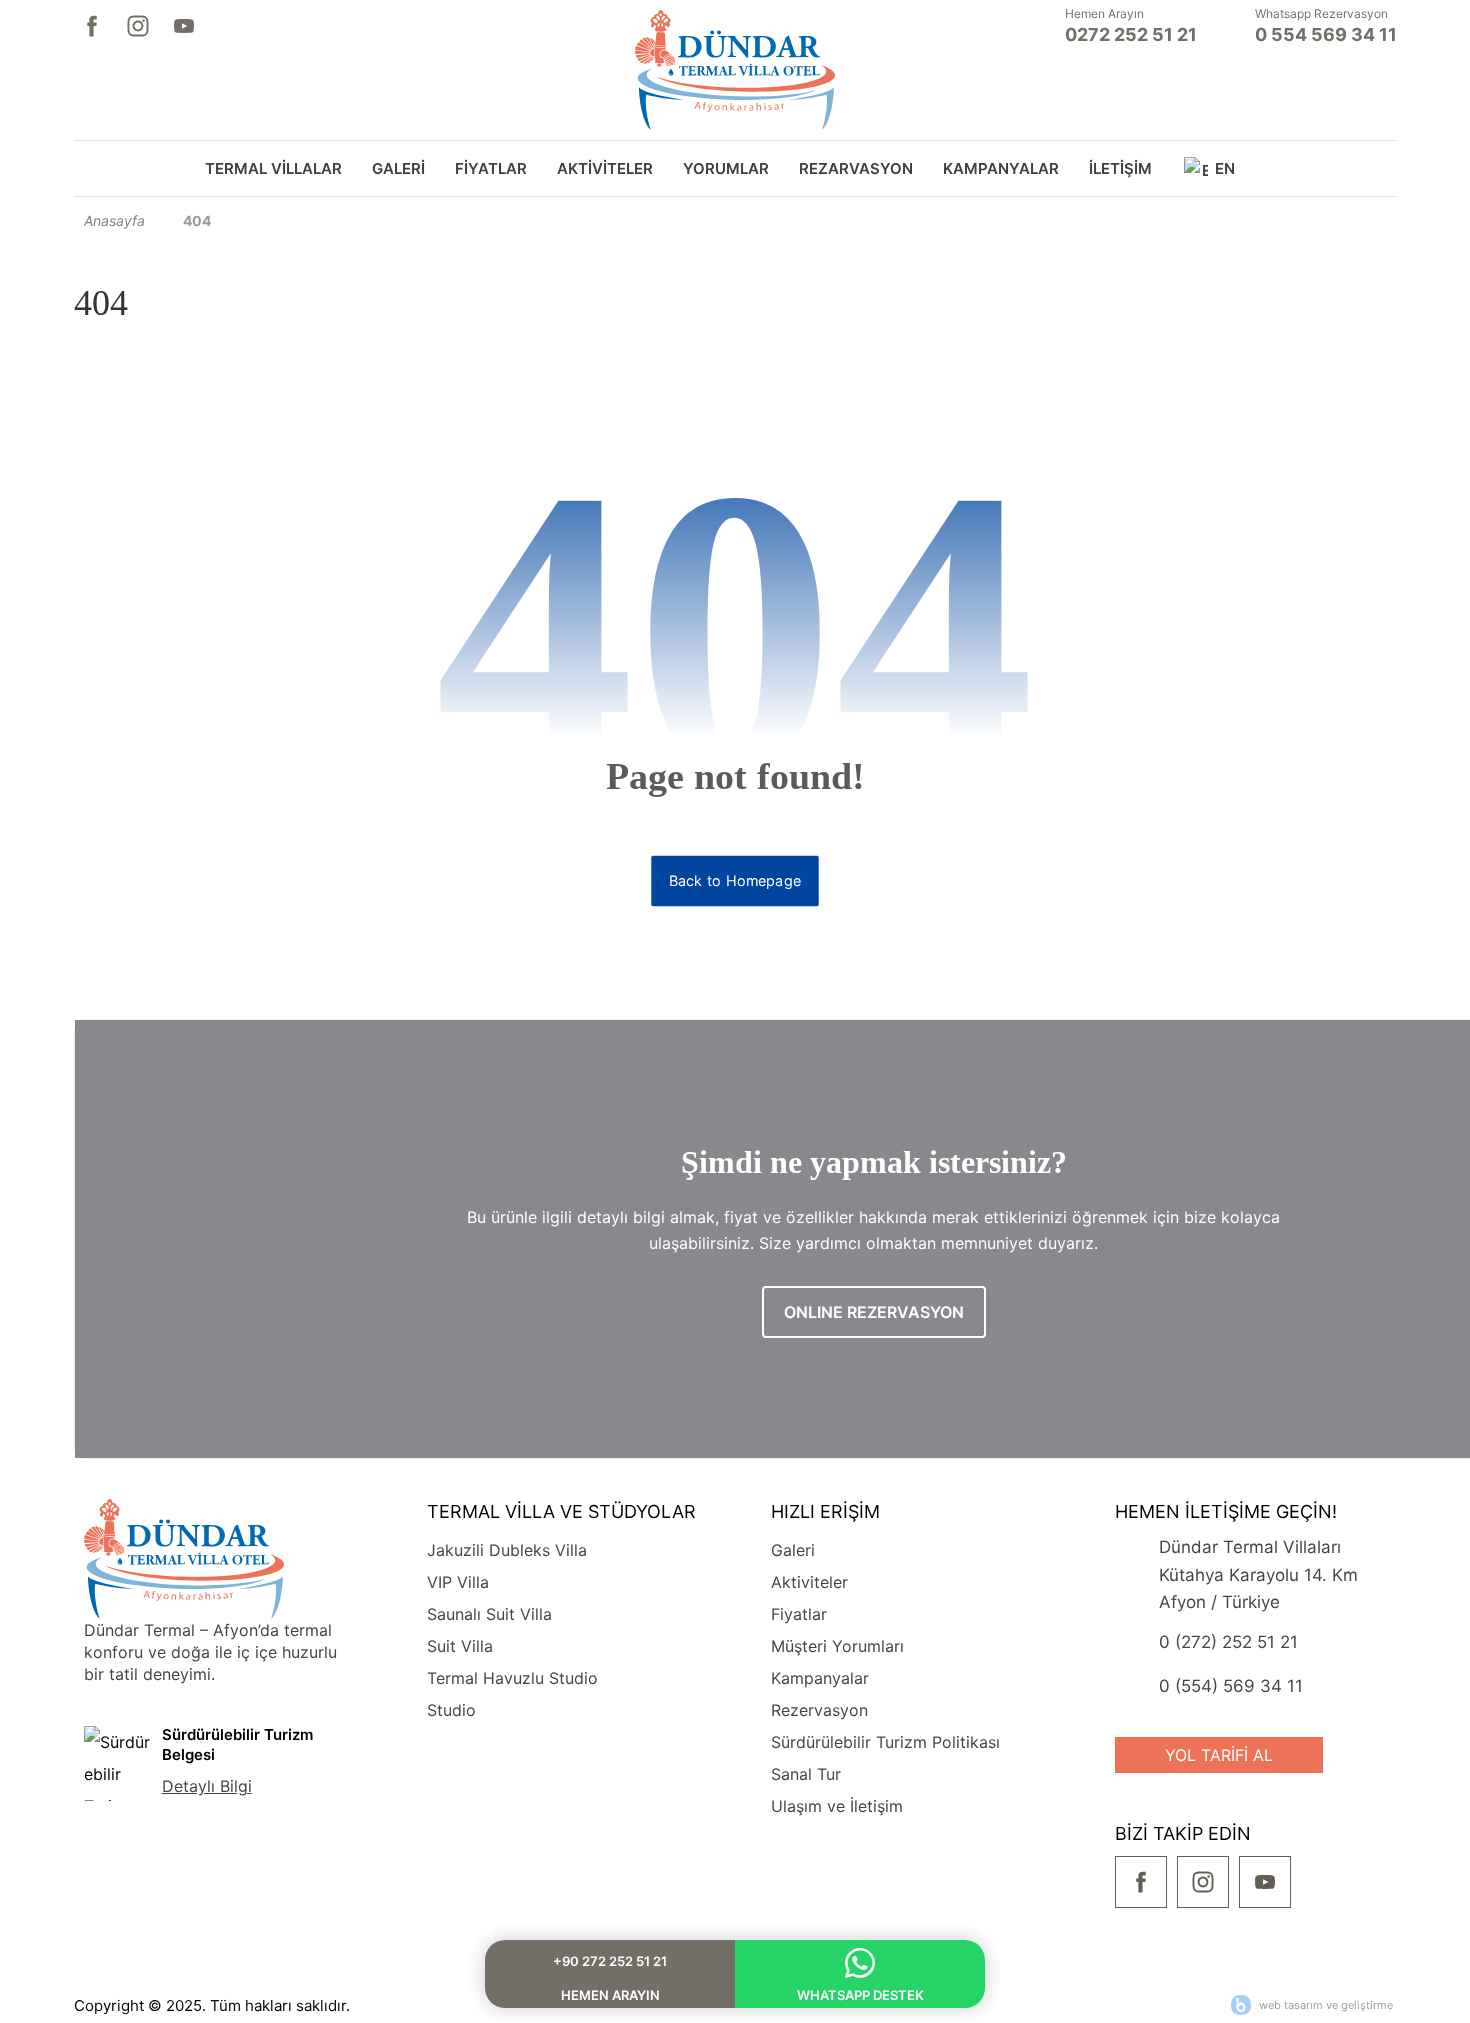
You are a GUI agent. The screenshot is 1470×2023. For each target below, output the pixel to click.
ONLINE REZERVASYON (874, 1312)
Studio (451, 1710)
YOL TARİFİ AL (1219, 1755)
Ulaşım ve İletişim (837, 1806)
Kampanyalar (820, 1678)
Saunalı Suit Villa (489, 1614)
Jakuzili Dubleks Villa (507, 1550)
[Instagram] (138, 26)
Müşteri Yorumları (837, 1646)
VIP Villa (458, 1582)
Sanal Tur (806, 1774)
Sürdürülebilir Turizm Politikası (885, 1742)
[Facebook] (92, 26)
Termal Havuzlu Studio (512, 1678)
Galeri (793, 1550)
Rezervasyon (819, 1710)
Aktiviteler (809, 1582)
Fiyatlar (799, 1614)
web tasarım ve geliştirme (1326, 2005)
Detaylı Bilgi (207, 1786)
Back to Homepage (734, 881)
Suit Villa (460, 1646)
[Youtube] (184, 26)
